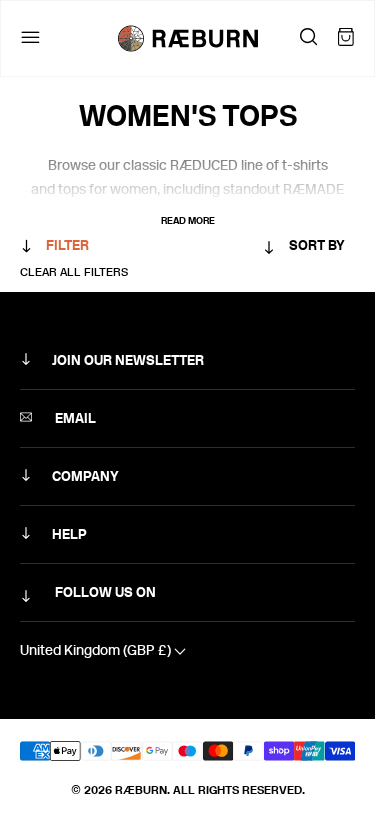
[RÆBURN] (188, 38)
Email (74, 418)
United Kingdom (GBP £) (97, 650)
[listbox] (265, 249)
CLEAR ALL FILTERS (74, 272)
